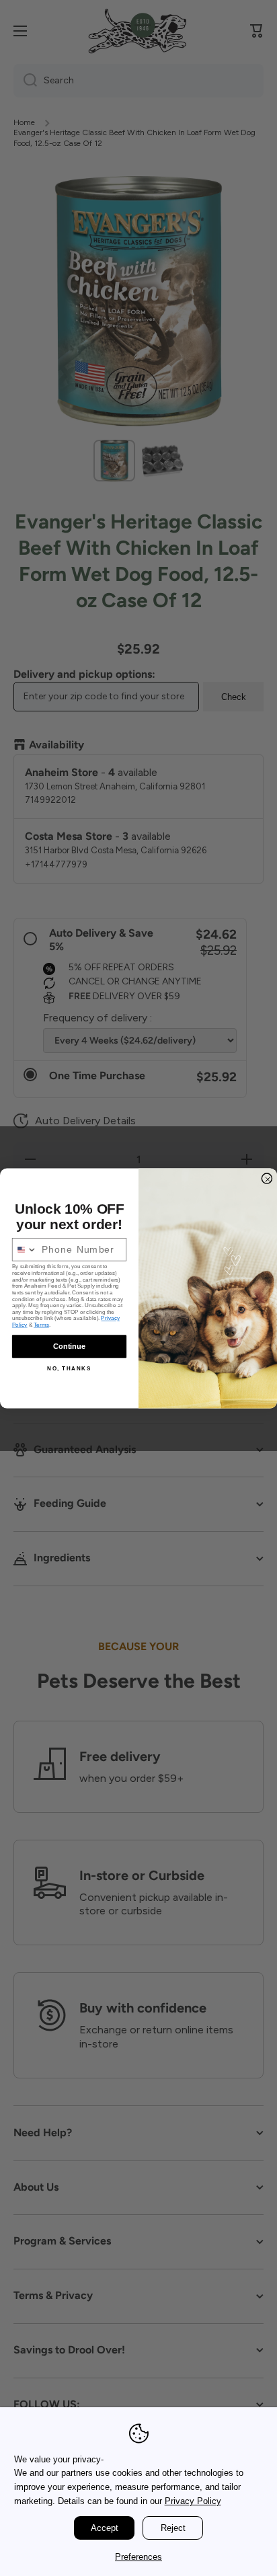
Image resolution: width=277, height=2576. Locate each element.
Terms (41, 1325)
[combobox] (25, 1249)
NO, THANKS (69, 1368)
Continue (69, 1346)
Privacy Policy (193, 2501)
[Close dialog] (267, 1178)
